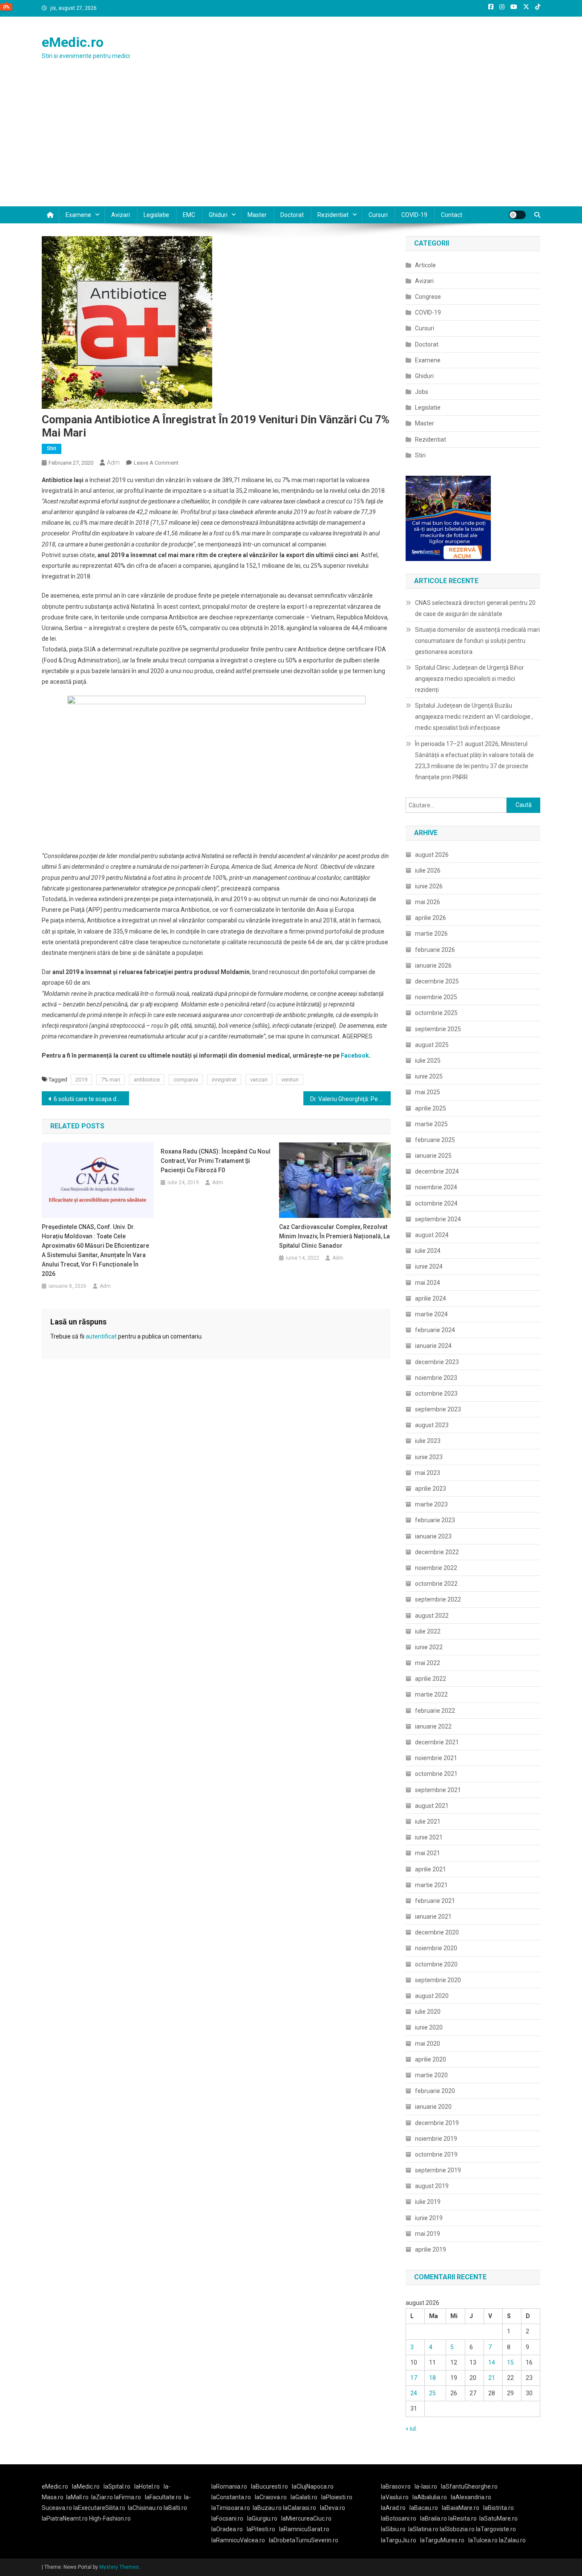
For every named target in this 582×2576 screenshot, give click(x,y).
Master (257, 215)
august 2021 (432, 1806)
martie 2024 (431, 1314)
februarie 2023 (435, 1520)
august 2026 (432, 855)
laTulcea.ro (484, 2540)
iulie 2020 (428, 2012)
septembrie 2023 (438, 1409)
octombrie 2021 (436, 1774)
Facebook (355, 1055)
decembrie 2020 (437, 1932)
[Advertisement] (291, 142)
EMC (189, 215)
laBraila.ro (434, 2518)
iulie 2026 (428, 870)
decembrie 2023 (437, 1362)
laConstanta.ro (231, 2497)
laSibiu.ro (393, 2529)
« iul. (411, 2429)
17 (414, 2378)
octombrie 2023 (436, 1394)
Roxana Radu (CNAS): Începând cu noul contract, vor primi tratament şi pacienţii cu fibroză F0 (216, 1161)
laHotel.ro (147, 2486)
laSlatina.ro (423, 2529)
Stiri (52, 448)
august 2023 (432, 1425)
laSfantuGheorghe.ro (469, 2486)
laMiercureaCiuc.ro (306, 2518)
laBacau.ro (424, 2508)
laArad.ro (393, 2508)
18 (432, 2378)
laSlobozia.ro (457, 2529)
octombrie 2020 (436, 1964)
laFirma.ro (128, 2497)
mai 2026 (428, 902)
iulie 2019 (428, 2202)
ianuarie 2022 (433, 1726)
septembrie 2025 (438, 1029)
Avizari (121, 215)
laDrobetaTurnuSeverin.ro (304, 2540)
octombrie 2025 (436, 1013)
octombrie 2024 (436, 1203)
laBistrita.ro (498, 2508)
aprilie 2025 (431, 1108)
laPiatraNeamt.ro (65, 2518)
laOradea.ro (227, 2529)
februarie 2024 (435, 1330)
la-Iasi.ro (426, 2486)
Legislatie (156, 215)
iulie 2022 (428, 1631)
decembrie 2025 (437, 981)
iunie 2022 (429, 1647)
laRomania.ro (229, 2486)
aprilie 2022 (431, 1679)
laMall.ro (77, 2497)
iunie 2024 (429, 1266)
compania (186, 1080)
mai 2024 (428, 1283)
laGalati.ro (304, 2497)
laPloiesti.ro (337, 2497)
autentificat (101, 1336)
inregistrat (224, 1080)
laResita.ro (462, 2518)
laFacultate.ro (163, 2497)
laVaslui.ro (397, 2497)
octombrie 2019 (436, 2154)
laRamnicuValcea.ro (238, 2540)
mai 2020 (428, 2044)
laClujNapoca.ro (313, 2486)
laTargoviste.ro (496, 2529)
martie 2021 (431, 1885)
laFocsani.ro (227, 2518)
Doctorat (292, 215)
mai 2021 (428, 1853)
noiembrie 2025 (436, 997)
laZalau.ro (512, 2540)
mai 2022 (428, 1663)
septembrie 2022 (438, 1599)
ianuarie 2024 (433, 1346)
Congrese (428, 297)
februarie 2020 (435, 2091)
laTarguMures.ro (442, 2540)
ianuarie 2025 (433, 1156)
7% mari (111, 1080)
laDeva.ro (333, 2508)
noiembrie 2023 (436, 1378)
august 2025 (432, 1045)
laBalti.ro (175, 2508)
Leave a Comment (156, 463)
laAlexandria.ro (471, 2497)
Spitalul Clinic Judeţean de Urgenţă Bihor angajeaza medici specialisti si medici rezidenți (470, 679)
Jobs (422, 392)
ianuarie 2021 (433, 1917)
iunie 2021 (429, 1837)
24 (414, 2393)
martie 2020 (431, 2075)
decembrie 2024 (437, 1171)
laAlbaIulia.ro (430, 2497)
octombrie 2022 (436, 1584)
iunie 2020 (429, 2027)
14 (492, 2362)
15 (510, 2362)
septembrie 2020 (438, 1980)
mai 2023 (428, 1473)
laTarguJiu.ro (400, 2540)
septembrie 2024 (438, 1219)
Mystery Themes (119, 2567)
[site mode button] (517, 215)
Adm (113, 463)
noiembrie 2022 (436, 1568)
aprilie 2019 (431, 2249)
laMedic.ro (86, 2486)
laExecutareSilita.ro (99, 2508)
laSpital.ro (117, 2486)
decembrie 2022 (437, 1552)
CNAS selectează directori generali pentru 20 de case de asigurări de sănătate (475, 608)
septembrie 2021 (438, 1790)
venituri (290, 1080)
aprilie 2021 (431, 1869)
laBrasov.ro (396, 2486)
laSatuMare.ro (498, 2518)
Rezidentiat (333, 215)
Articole (425, 265)
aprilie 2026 (431, 918)
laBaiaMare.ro (461, 2508)
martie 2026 (431, 934)
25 (432, 2393)
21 (492, 2378)
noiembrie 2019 (436, 2139)
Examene (78, 215)
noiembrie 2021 (436, 1758)
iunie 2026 (429, 886)
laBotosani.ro (399, 2518)
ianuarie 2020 (433, 2107)
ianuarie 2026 (433, 966)
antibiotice (147, 1080)
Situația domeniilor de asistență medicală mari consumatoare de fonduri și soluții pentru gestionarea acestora (477, 641)
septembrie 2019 (438, 2170)
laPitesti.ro (261, 2529)
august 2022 (432, 1616)
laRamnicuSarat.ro (304, 2529)
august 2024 (432, 1235)
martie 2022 (431, 1694)
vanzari (259, 1080)
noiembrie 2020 (436, 1948)
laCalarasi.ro (300, 2508)
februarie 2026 (435, 950)
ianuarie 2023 (433, 1536)
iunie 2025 (429, 1076)
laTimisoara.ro (231, 2508)
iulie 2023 (428, 1441)
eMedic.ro (73, 42)
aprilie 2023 (431, 1489)
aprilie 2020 (431, 2059)
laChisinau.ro (145, 2508)
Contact (452, 215)
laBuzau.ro (268, 2508)
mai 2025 (428, 1092)
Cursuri (378, 215)
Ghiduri (218, 215)
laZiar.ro (103, 2497)
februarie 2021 (435, 1901)
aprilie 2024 (431, 1298)
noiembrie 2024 (436, 1187)
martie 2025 (431, 1124)
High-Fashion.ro (110, 2518)
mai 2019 (428, 2234)
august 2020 (432, 1996)
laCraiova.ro (271, 2497)
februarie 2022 (435, 1711)
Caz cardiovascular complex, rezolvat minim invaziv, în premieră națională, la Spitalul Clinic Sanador (334, 1236)
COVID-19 (414, 215)
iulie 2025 (428, 1061)
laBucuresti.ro (269, 2486)
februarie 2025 (435, 1140)
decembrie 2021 (437, 1742)
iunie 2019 (429, 2218)
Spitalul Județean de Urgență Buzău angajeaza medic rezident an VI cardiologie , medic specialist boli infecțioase (474, 717)
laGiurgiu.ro (264, 2518)
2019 (81, 1080)
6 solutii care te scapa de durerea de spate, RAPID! (91, 1099)
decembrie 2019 (437, 2123)
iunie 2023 (429, 1457)
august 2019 (432, 2186)
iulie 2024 (428, 1251)
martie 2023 (431, 1504)
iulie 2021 (428, 1821)
